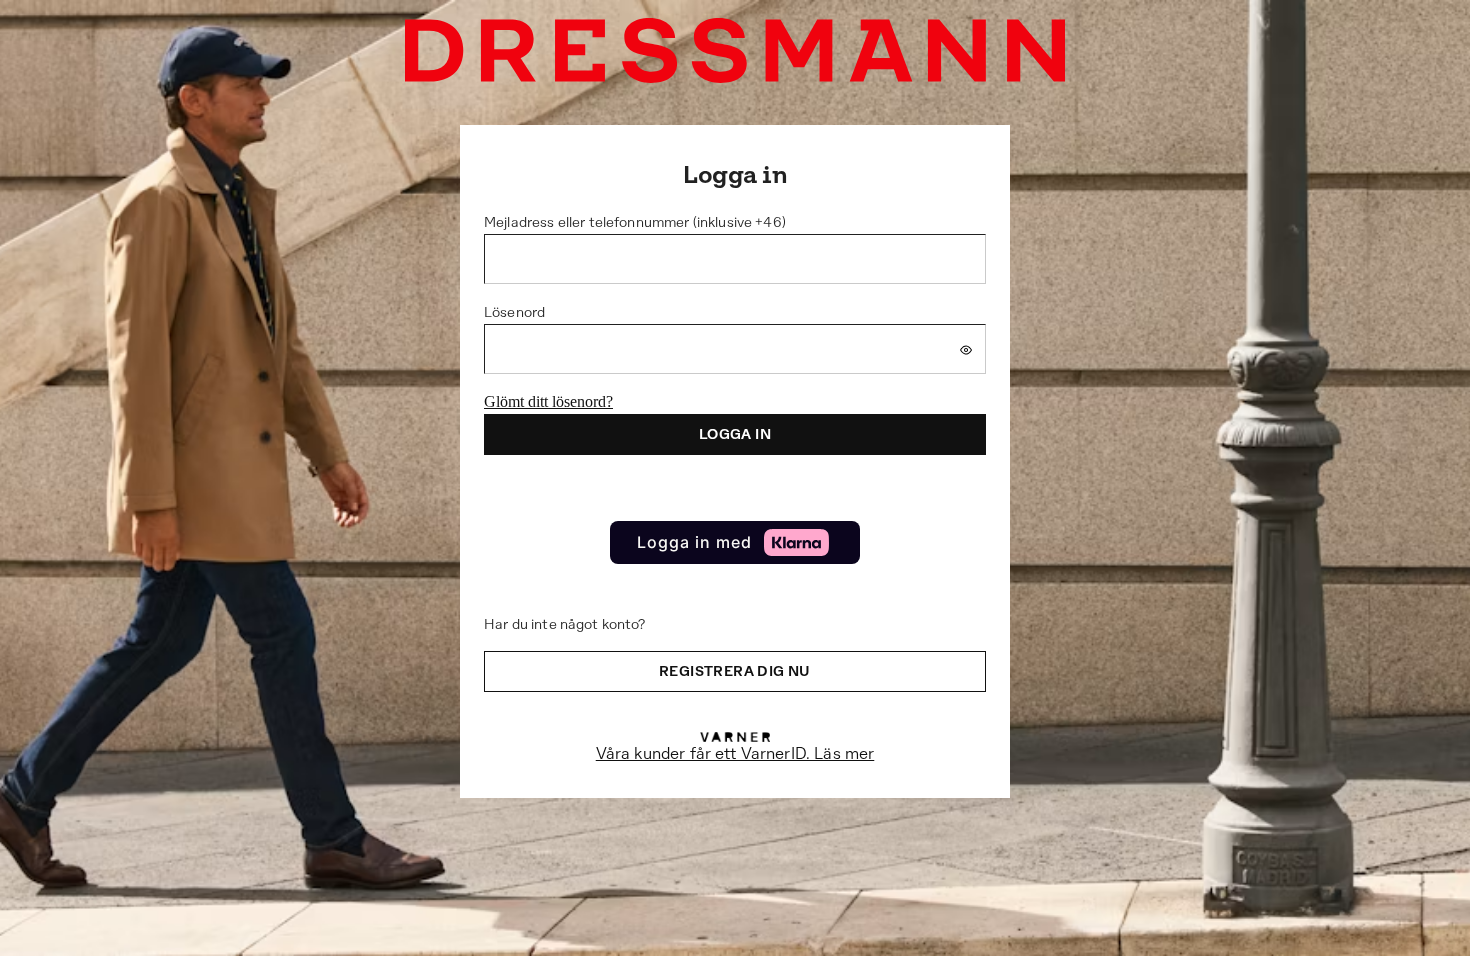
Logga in (735, 434)
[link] (735, 542)
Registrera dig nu (735, 671)
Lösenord (514, 312)
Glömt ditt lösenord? (548, 401)
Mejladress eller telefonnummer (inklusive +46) (635, 222)
